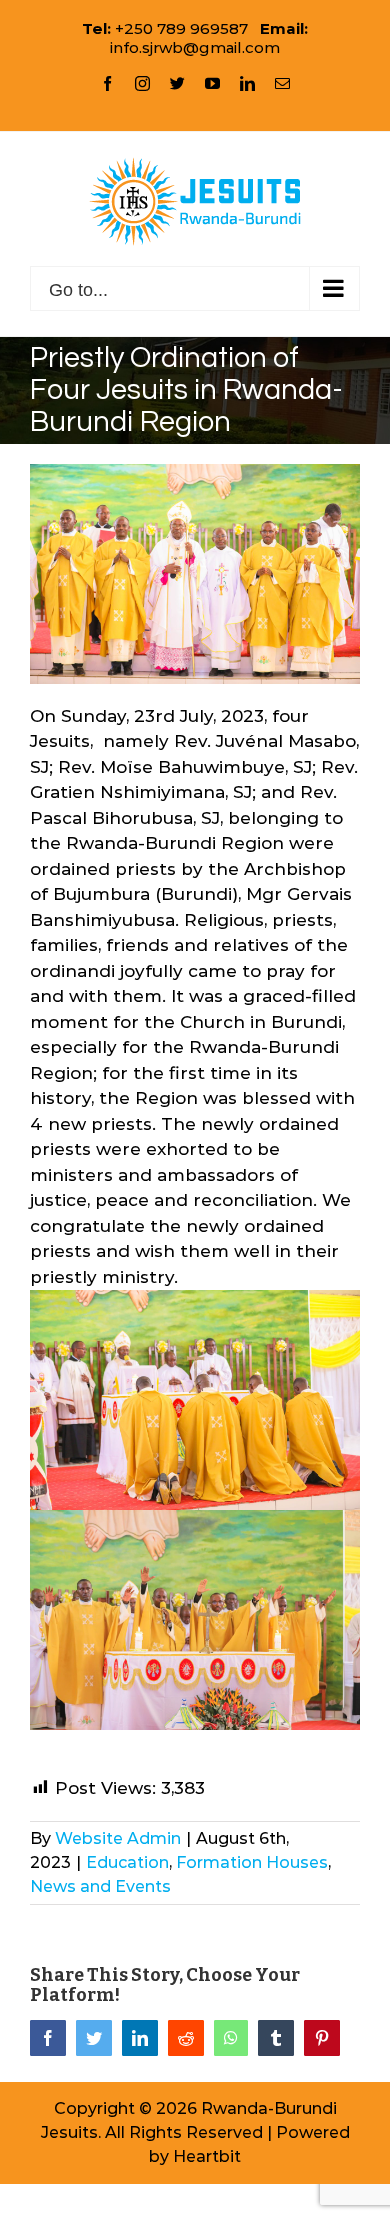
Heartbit (207, 2156)
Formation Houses (252, 1862)
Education (127, 1862)
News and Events (100, 1886)
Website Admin (118, 1838)
